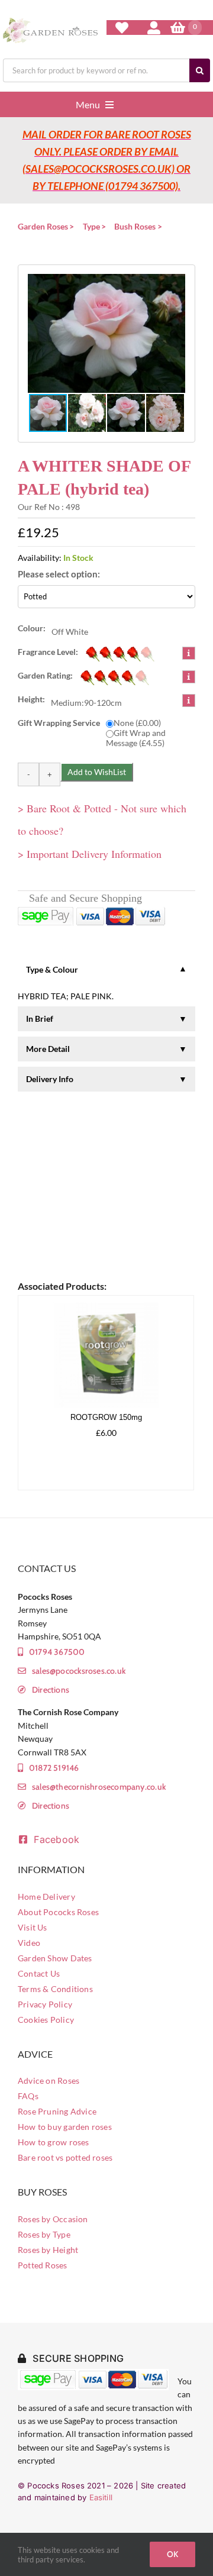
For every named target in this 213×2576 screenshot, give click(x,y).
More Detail (48, 1049)
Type (91, 226)
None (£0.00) (137, 723)
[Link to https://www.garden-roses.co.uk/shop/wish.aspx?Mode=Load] (122, 28)
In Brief (40, 1019)
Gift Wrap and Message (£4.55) (136, 738)
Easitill (101, 2497)
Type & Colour (52, 969)
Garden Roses (43, 226)
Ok (172, 2554)
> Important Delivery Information (90, 854)
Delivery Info (50, 1079)
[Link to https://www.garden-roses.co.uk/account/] (154, 28)
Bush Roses (135, 226)
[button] (106, 333)
